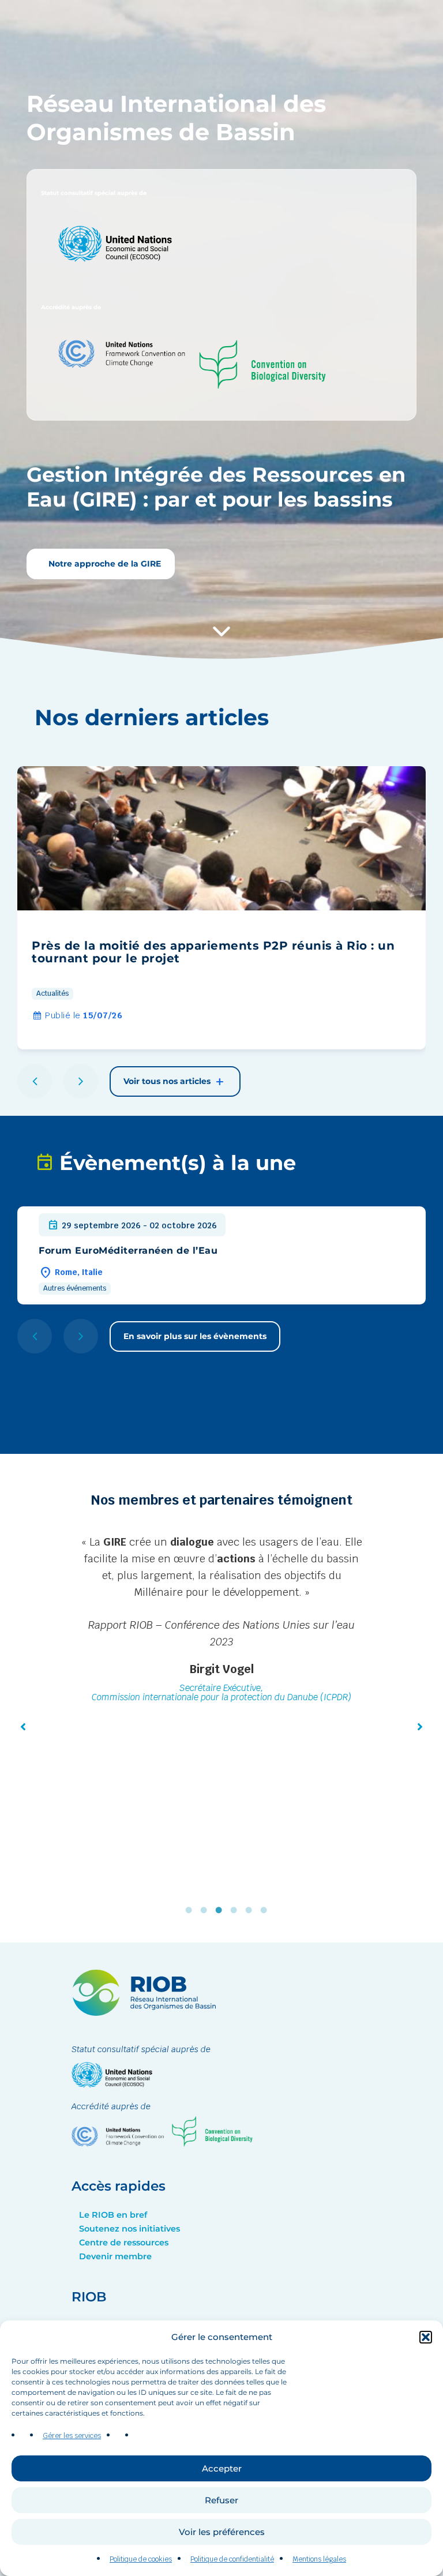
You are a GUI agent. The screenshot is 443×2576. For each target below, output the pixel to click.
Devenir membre (115, 2256)
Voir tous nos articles (168, 1081)
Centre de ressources (124, 2243)
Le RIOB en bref (113, 2215)
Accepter (222, 2468)
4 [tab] (236, 1910)
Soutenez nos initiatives (129, 2229)
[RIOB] (144, 2013)
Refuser (221, 2500)
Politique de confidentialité (232, 2559)
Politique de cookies (141, 2559)
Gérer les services (72, 2436)
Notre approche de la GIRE (104, 564)
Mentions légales (319, 2559)
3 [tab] (221, 1910)
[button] (426, 2337)
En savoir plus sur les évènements (195, 1336)
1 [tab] (192, 1910)
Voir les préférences (222, 2532)
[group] (221, 908)
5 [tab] (251, 1910)
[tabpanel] (221, 1671)
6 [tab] (266, 1910)
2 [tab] (207, 1910)
